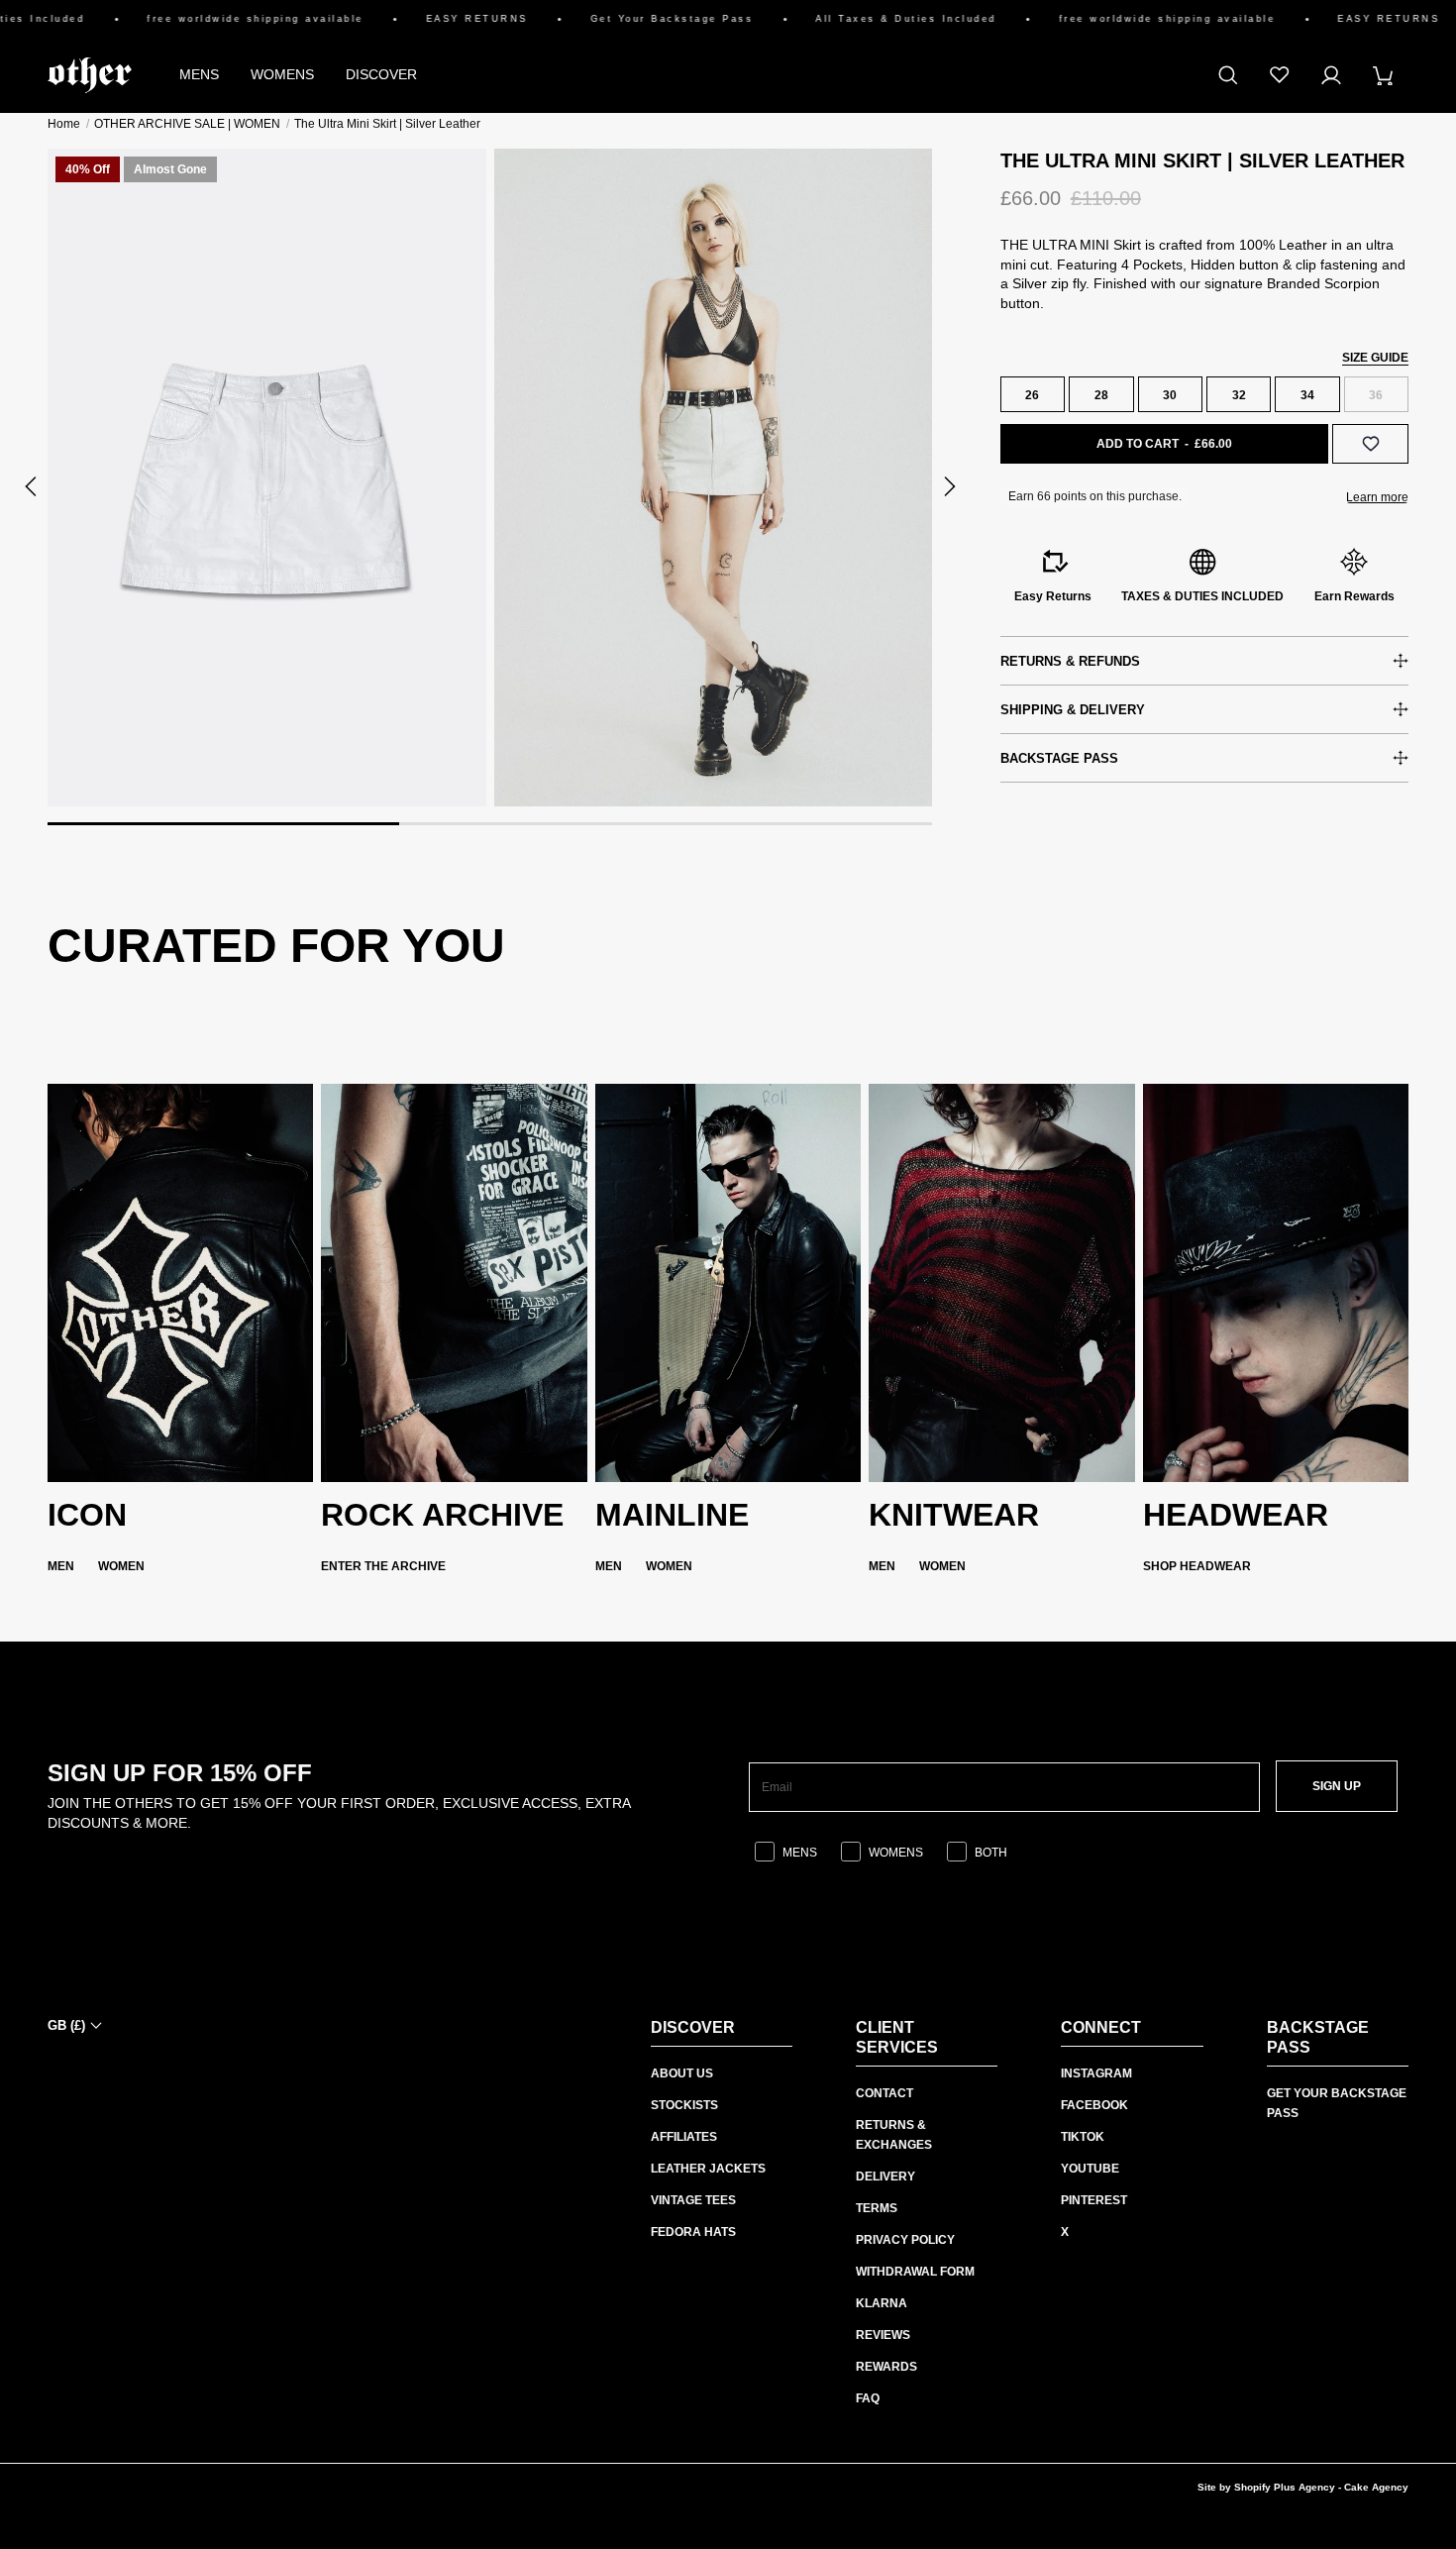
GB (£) (66, 2025)
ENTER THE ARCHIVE (383, 1566)
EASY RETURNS (432, 19)
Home (64, 124)
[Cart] (1383, 75)
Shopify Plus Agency (1285, 2487)
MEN (61, 1566)
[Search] (1228, 75)
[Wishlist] (1280, 75)
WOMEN (121, 1566)
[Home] (90, 75)
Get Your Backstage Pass (627, 19)
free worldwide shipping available (210, 19)
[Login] (1331, 75)
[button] (32, 486)
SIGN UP (1337, 1786)
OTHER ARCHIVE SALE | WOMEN (187, 124)
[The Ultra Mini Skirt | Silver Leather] (267, 478)
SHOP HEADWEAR (1197, 1566)
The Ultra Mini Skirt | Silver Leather (387, 124)
